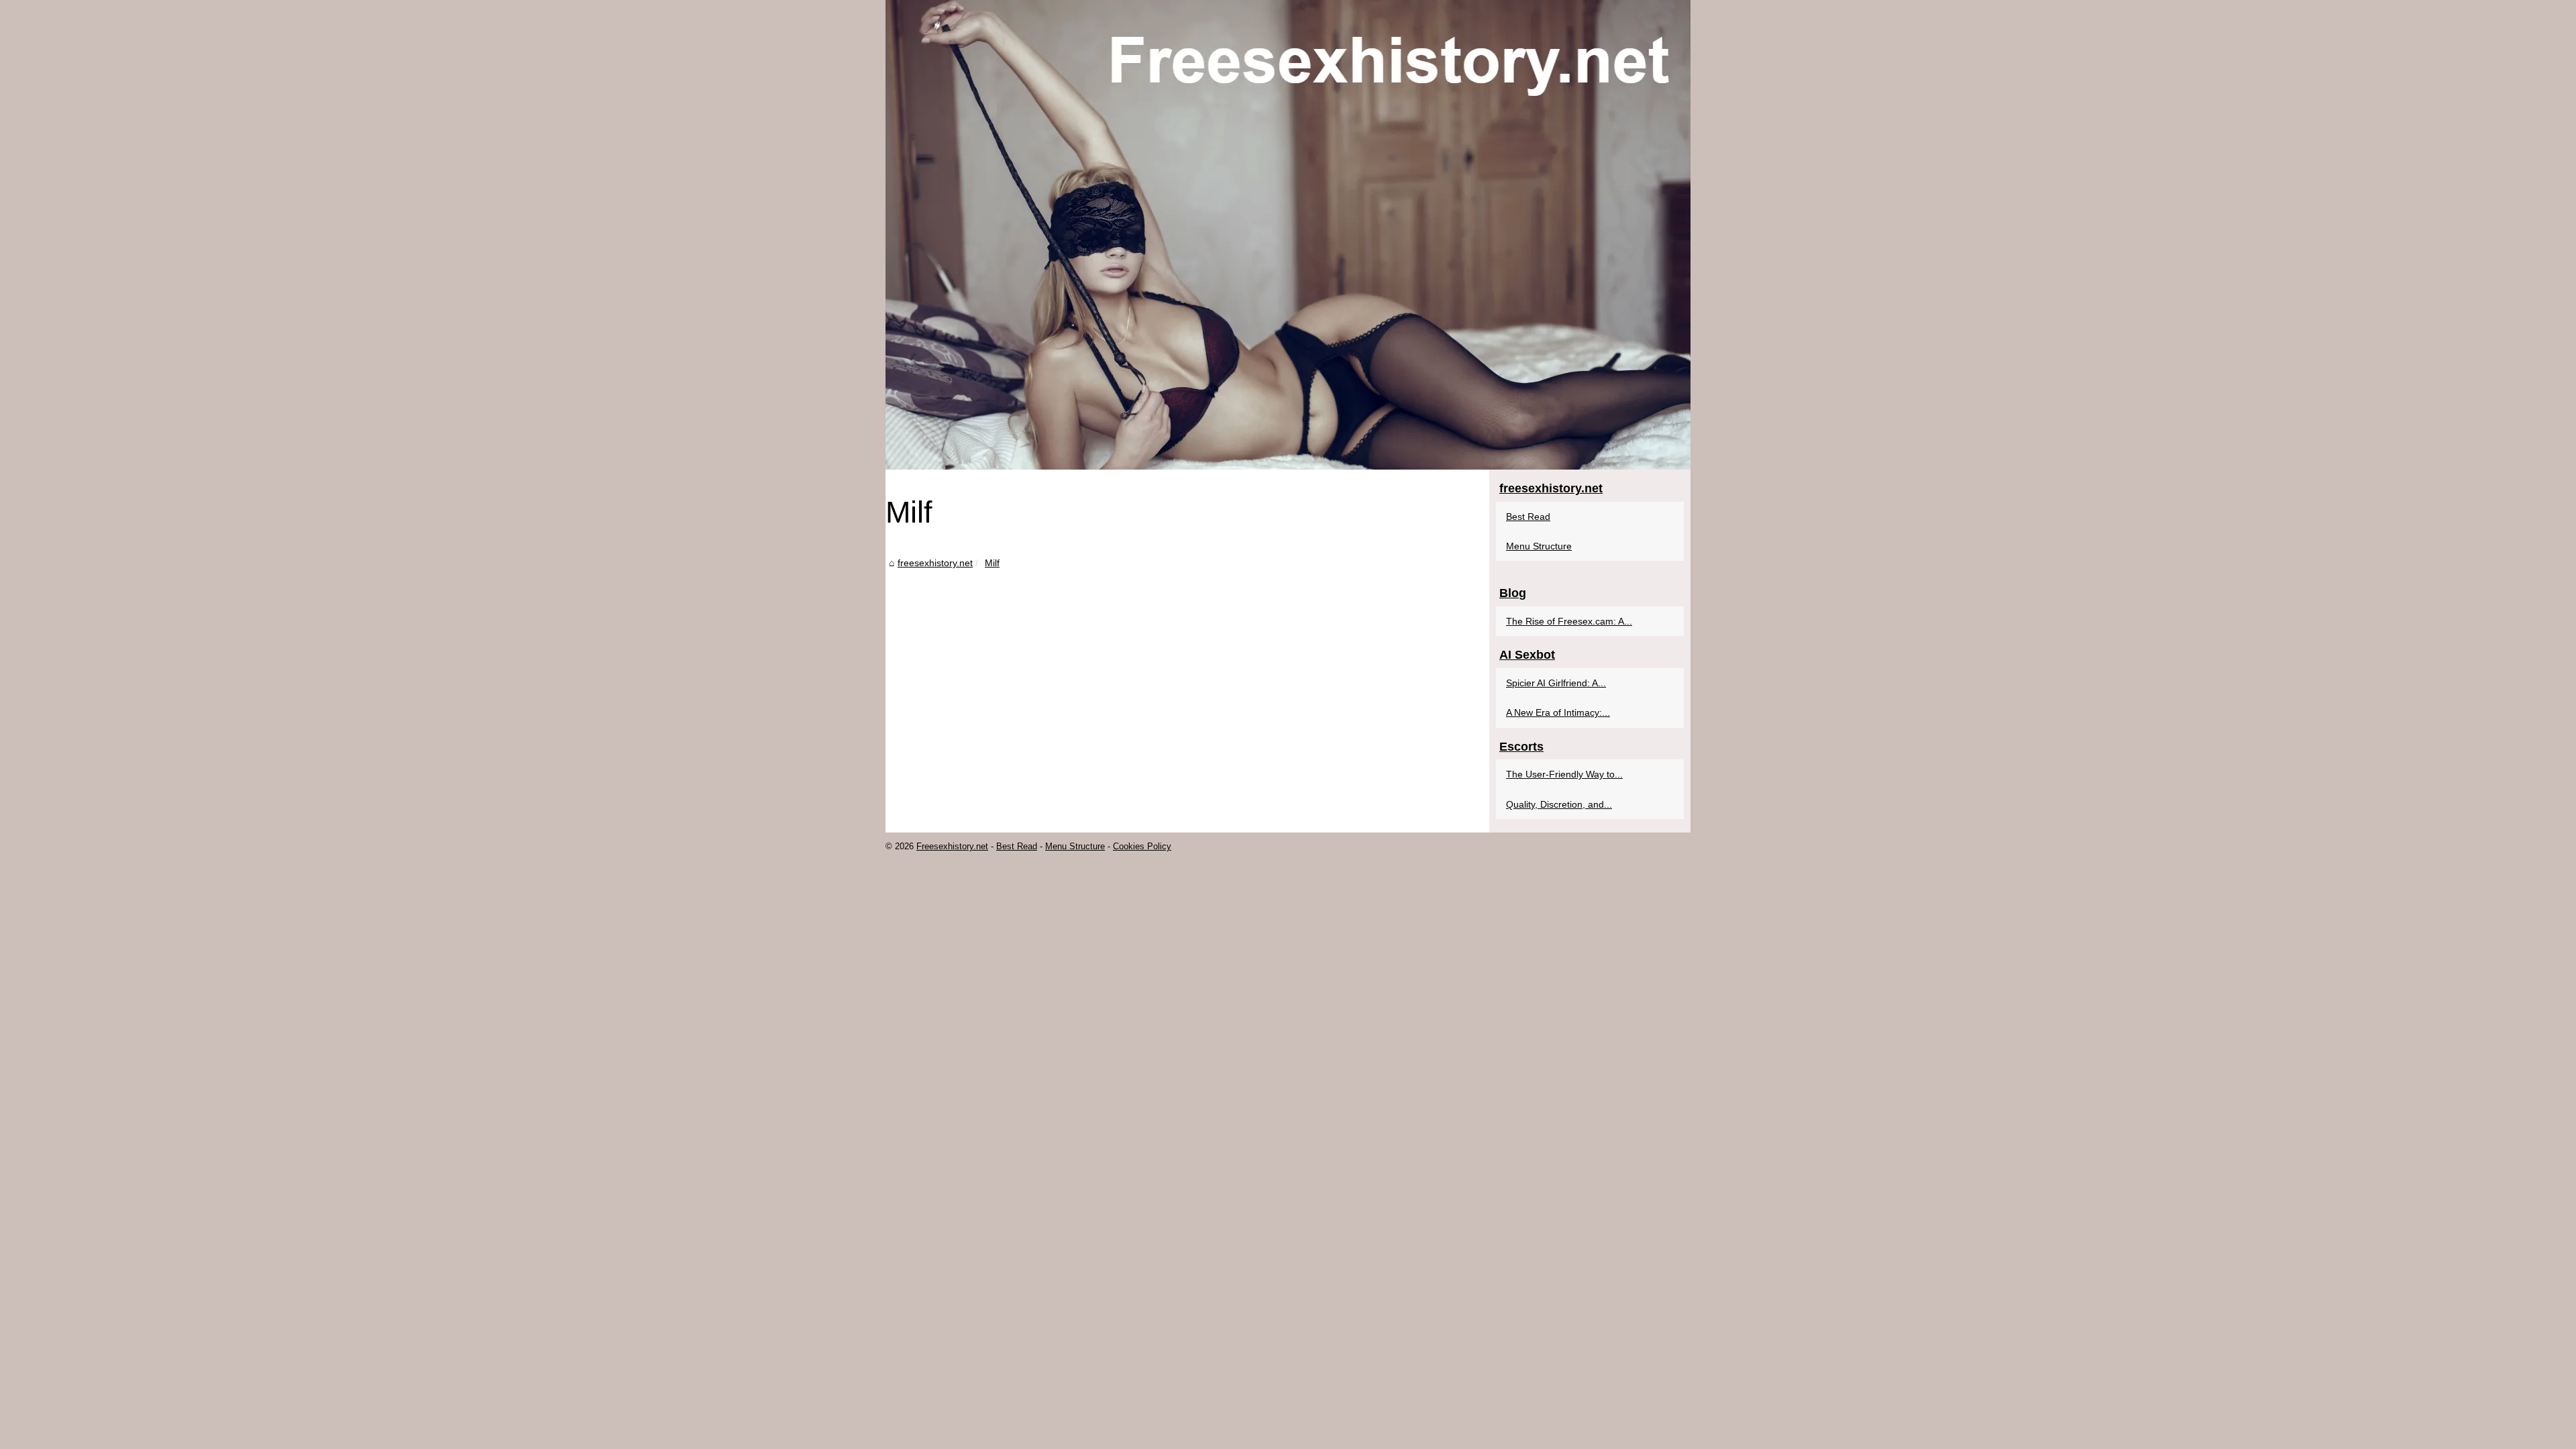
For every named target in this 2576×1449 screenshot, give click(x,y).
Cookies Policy (1142, 846)
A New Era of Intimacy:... (1558, 712)
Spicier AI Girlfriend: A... (1556, 683)
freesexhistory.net (935, 563)
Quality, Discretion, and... (1559, 804)
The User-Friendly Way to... (1564, 774)
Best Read (1528, 517)
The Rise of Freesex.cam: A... (1569, 621)
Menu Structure (1539, 546)
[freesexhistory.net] (1288, 235)
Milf (992, 563)
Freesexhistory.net (952, 846)
